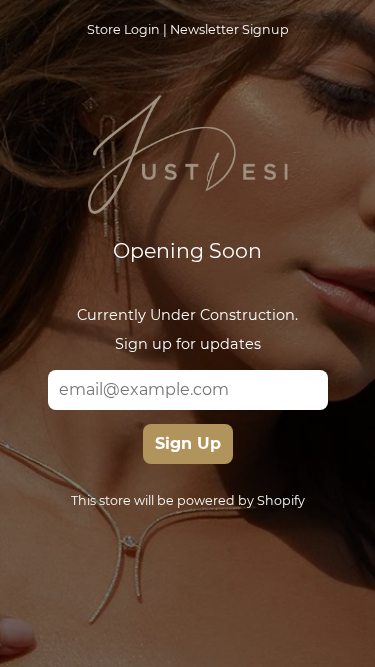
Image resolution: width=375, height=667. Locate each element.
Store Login (123, 29)
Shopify (281, 500)
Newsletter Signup (229, 29)
